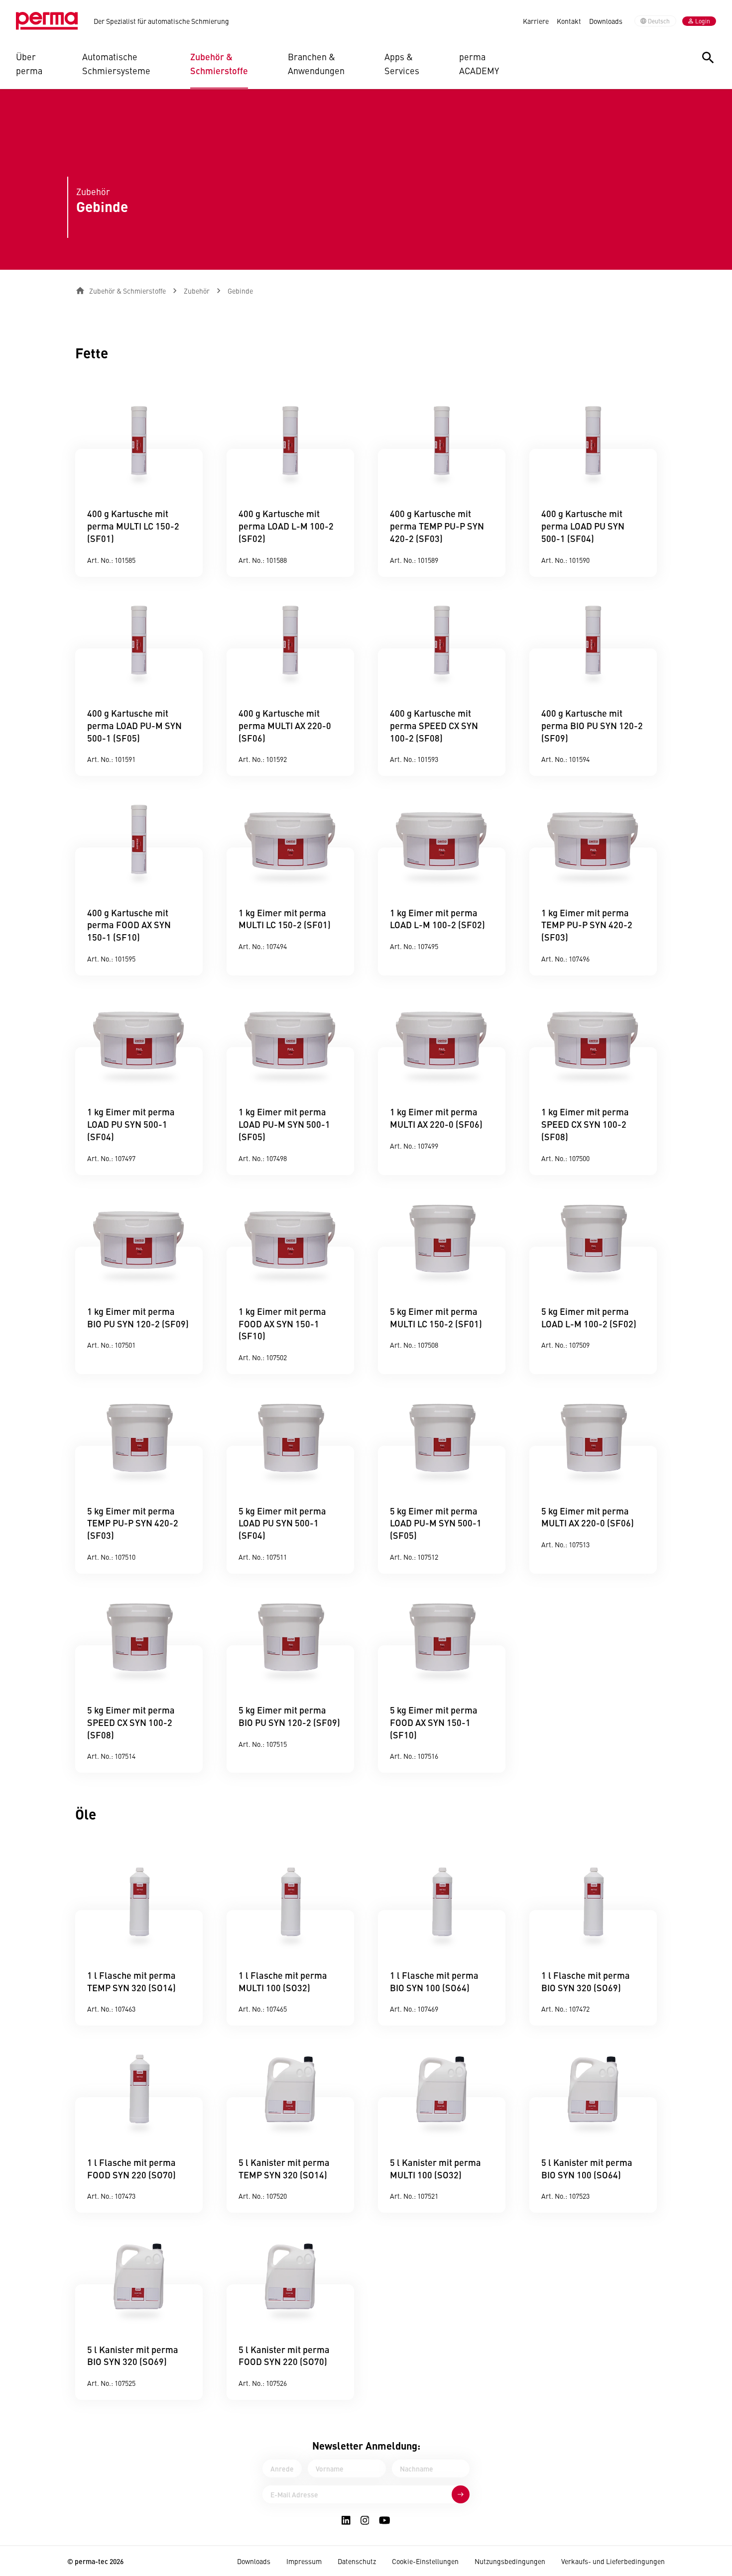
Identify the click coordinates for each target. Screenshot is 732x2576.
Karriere (536, 21)
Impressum (304, 2561)
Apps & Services (402, 63)
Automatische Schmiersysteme (116, 63)
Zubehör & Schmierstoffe (219, 63)
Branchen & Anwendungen (316, 63)
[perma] (47, 21)
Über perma (29, 63)
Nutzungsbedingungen (510, 2561)
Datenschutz (357, 2561)
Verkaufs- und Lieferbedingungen (613, 2561)
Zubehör (197, 291)
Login (703, 21)
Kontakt (569, 21)
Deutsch (659, 21)
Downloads (606, 21)
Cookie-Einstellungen (425, 2561)
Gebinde (240, 291)
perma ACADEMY (479, 63)
